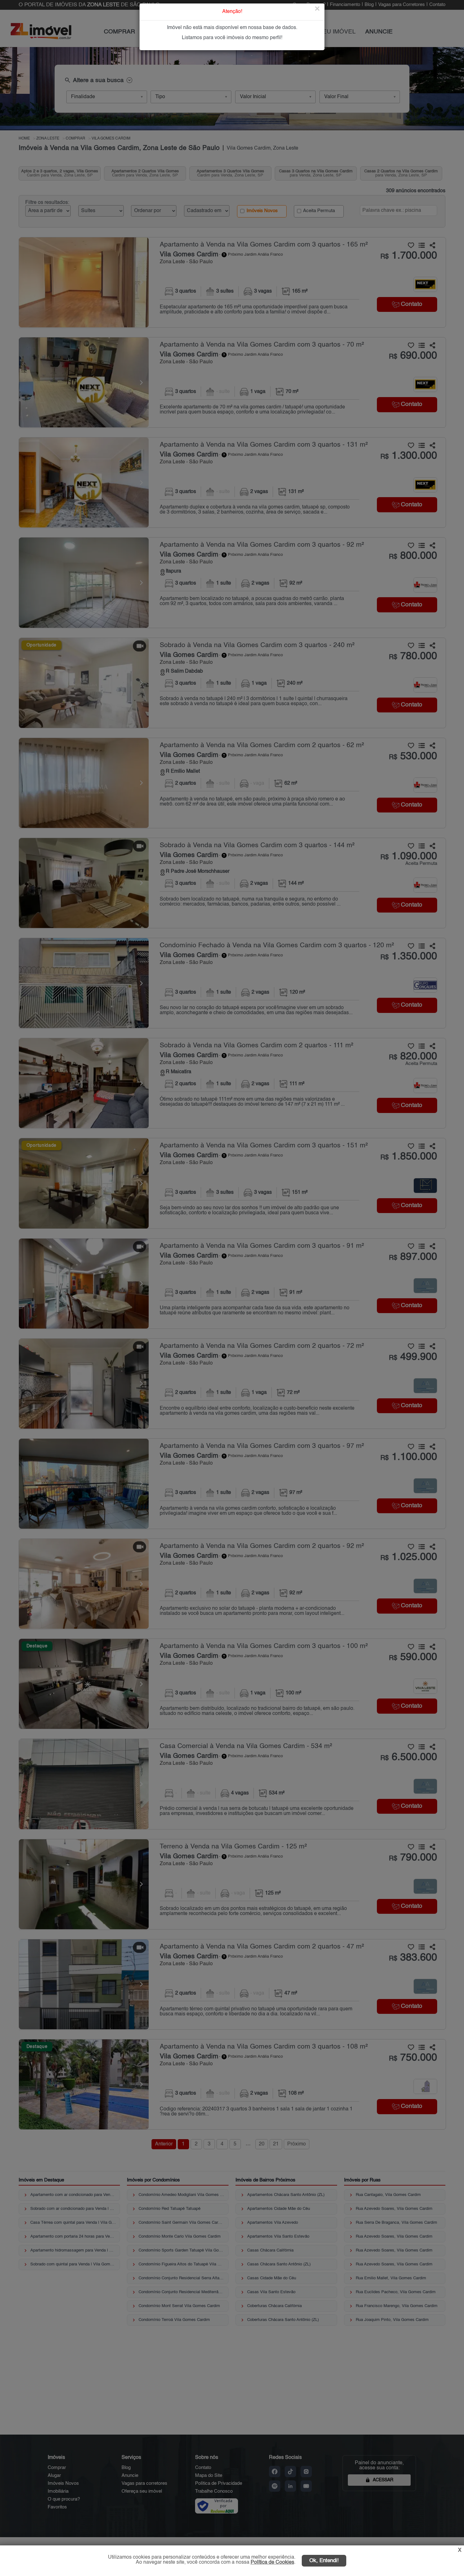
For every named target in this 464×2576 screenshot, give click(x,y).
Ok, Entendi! (324, 2561)
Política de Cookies (272, 2562)
